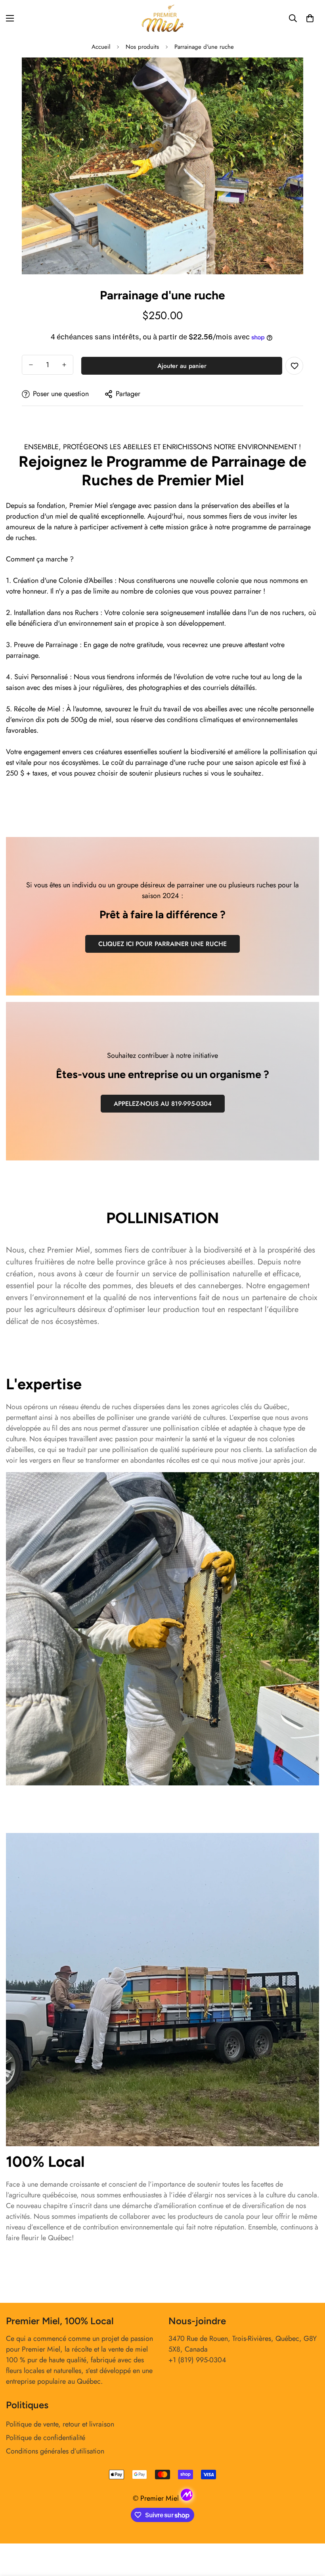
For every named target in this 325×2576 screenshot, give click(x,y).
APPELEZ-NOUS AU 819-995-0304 (163, 1104)
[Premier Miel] (162, 18)
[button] (310, 18)
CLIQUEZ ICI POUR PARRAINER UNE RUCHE (162, 944)
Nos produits (142, 47)
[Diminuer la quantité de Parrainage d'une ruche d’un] (31, 365)
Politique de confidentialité (46, 2438)
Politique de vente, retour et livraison (60, 2424)
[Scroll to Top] (310, 2533)
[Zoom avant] (290, 74)
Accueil (101, 47)
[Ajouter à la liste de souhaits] (294, 366)
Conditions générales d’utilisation (55, 2451)
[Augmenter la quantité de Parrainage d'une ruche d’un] (64, 365)
